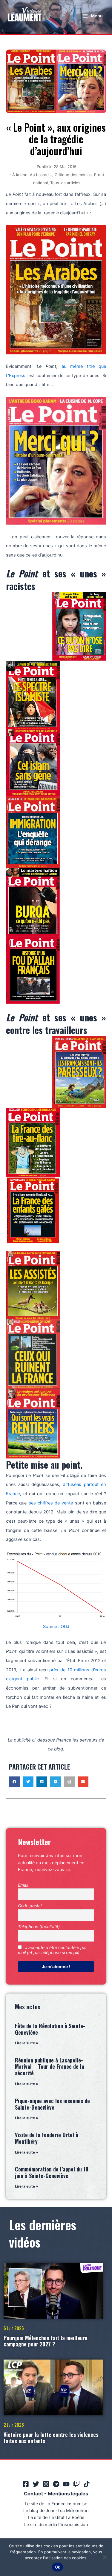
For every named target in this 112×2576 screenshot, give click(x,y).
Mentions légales (68, 2494)
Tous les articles (65, 183)
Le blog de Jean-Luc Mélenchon (56, 2511)
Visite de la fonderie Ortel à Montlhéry (47, 2138)
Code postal (30, 1906)
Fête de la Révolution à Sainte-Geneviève (50, 2029)
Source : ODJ (56, 1627)
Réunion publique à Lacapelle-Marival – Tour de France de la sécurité (50, 2067)
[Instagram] (46, 2484)
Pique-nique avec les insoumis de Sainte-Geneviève (52, 2104)
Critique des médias (73, 175)
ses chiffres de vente (51, 1503)
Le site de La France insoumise (56, 2504)
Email (23, 1885)
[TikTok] (87, 2484)
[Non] (105, 2557)
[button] (14, 1782)
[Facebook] (26, 2484)
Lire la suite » (27, 2043)
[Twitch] (76, 2484)
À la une (20, 175)
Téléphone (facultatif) (39, 1926)
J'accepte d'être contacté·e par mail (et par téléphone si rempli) (52, 1950)
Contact (33, 2494)
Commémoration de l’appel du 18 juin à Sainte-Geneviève (52, 2172)
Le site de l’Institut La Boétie (56, 2517)
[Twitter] (36, 2484)
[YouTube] (66, 2484)
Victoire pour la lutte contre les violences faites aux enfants (51, 2438)
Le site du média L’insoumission (56, 2525)
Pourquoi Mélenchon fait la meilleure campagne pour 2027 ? (46, 2341)
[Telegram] (56, 2484)
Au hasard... (41, 175)
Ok (58, 2567)
